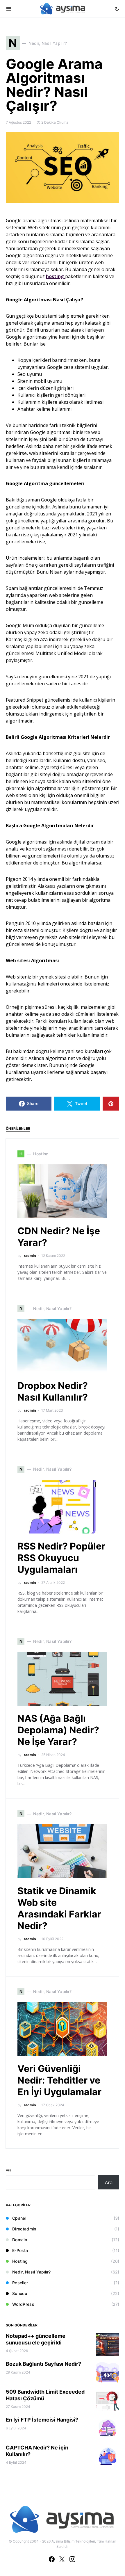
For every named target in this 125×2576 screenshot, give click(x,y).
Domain (20, 2240)
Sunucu (20, 2293)
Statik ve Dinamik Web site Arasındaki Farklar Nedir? (59, 1908)
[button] (117, 9)
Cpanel (19, 2218)
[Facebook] (52, 2559)
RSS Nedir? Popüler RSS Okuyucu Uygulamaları (61, 1558)
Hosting (20, 2261)
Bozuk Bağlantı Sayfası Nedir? (43, 2364)
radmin (30, 1256)
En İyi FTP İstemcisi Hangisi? (42, 2420)
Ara (9, 2170)
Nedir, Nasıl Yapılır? (31, 2272)
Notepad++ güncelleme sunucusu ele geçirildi (36, 2339)
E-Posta (20, 2250)
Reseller (20, 2283)
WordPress (23, 2304)
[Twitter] (62, 2559)
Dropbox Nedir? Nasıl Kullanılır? (53, 1391)
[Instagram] (72, 2559)
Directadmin (24, 2229)
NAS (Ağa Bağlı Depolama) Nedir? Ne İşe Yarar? (58, 1730)
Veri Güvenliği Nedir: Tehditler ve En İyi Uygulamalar (59, 2080)
